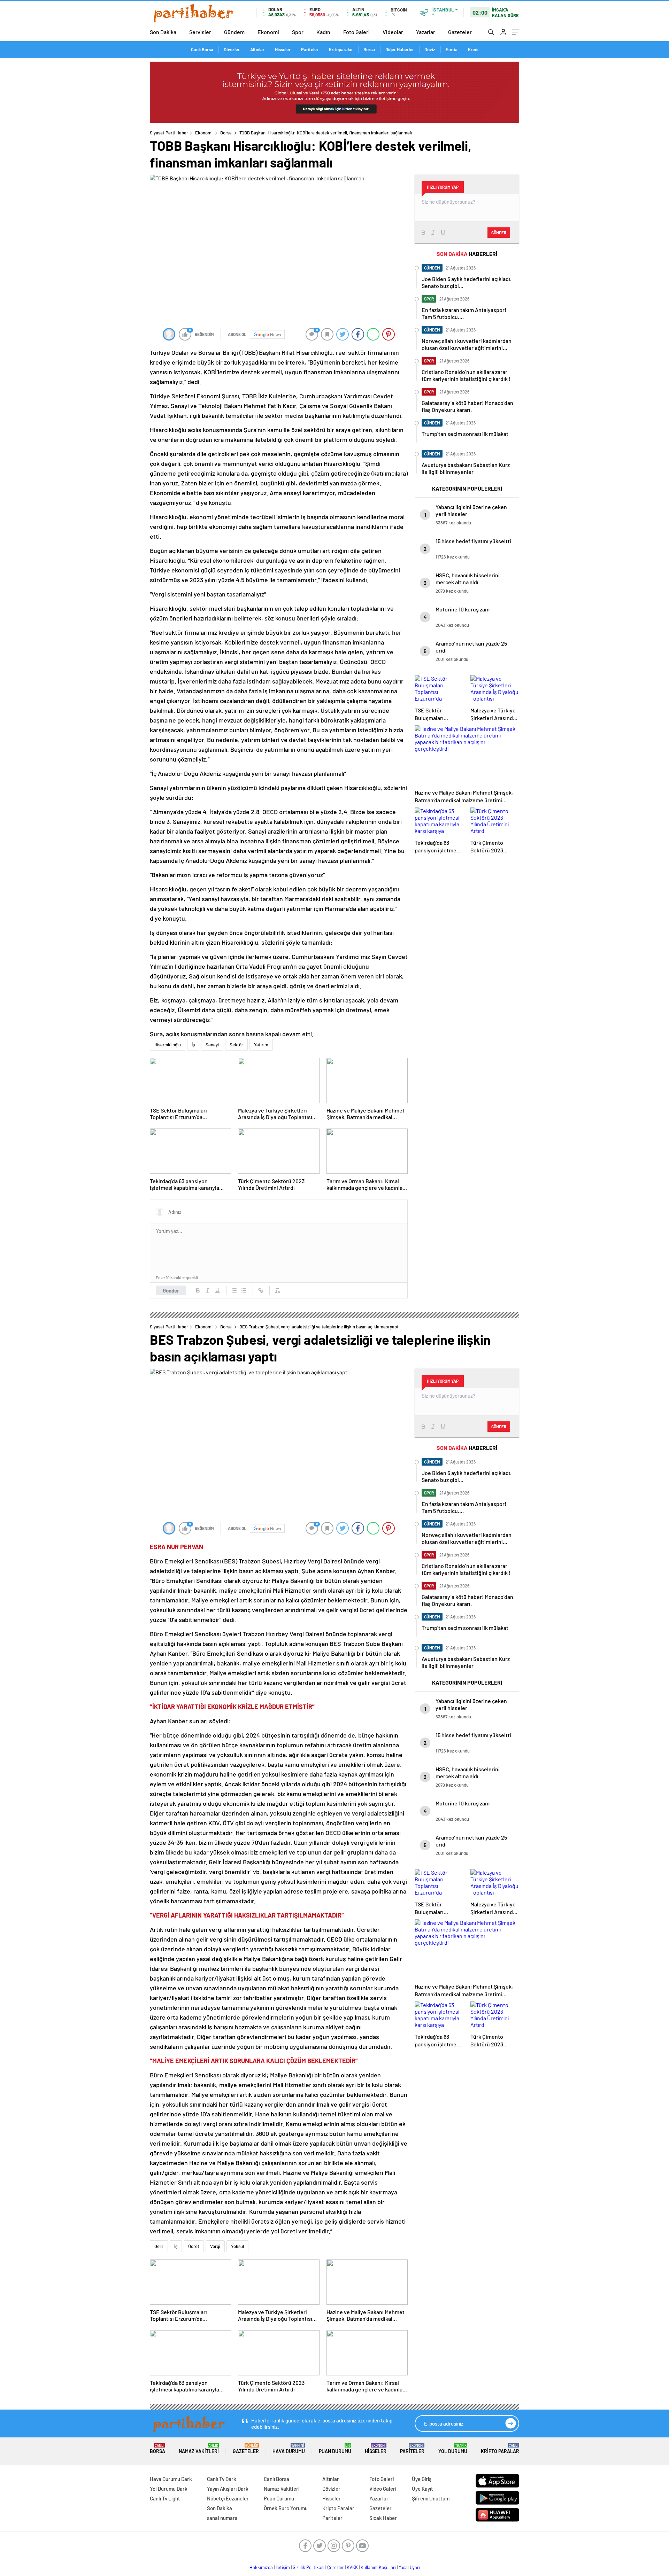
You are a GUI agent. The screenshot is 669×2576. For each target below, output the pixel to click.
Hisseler (283, 49)
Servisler (200, 32)
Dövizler (232, 49)
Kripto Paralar (500, 2449)
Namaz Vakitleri (199, 2449)
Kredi (473, 49)
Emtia (452, 49)
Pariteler (310, 49)
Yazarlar (426, 32)
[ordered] (234, 1290)
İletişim (283, 2567)
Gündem (234, 32)
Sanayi (212, 1045)
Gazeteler (460, 32)
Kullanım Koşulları (378, 2567)
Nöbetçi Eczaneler (228, 2498)
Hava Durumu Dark (171, 2479)
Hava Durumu (289, 2449)
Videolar (393, 32)
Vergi (215, 2246)
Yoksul (237, 2246)
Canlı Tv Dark (222, 2479)
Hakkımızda (261, 2567)
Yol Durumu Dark (169, 2489)
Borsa (369, 49)
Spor (298, 32)
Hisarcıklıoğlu (168, 1045)
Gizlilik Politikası (309, 2567)
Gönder (171, 1290)
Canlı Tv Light (165, 2498)
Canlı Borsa (202, 49)
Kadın (323, 32)
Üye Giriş (422, 2479)
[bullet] (244, 1290)
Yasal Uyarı (409, 2567)
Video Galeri (383, 2489)
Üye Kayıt (422, 2489)
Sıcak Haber (383, 2518)
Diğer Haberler (400, 49)
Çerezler (336, 2567)
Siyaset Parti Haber (169, 133)
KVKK (352, 2567)
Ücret (194, 2246)
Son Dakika (163, 32)
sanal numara (222, 2518)
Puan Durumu (335, 2449)
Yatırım (261, 1045)
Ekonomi (268, 32)
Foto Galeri (356, 32)
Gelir (159, 2246)
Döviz (430, 49)
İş (193, 1045)
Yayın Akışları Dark (228, 2489)
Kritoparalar (341, 49)
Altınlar (257, 49)
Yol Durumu (453, 2449)
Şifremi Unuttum (431, 2498)
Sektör (236, 1045)
